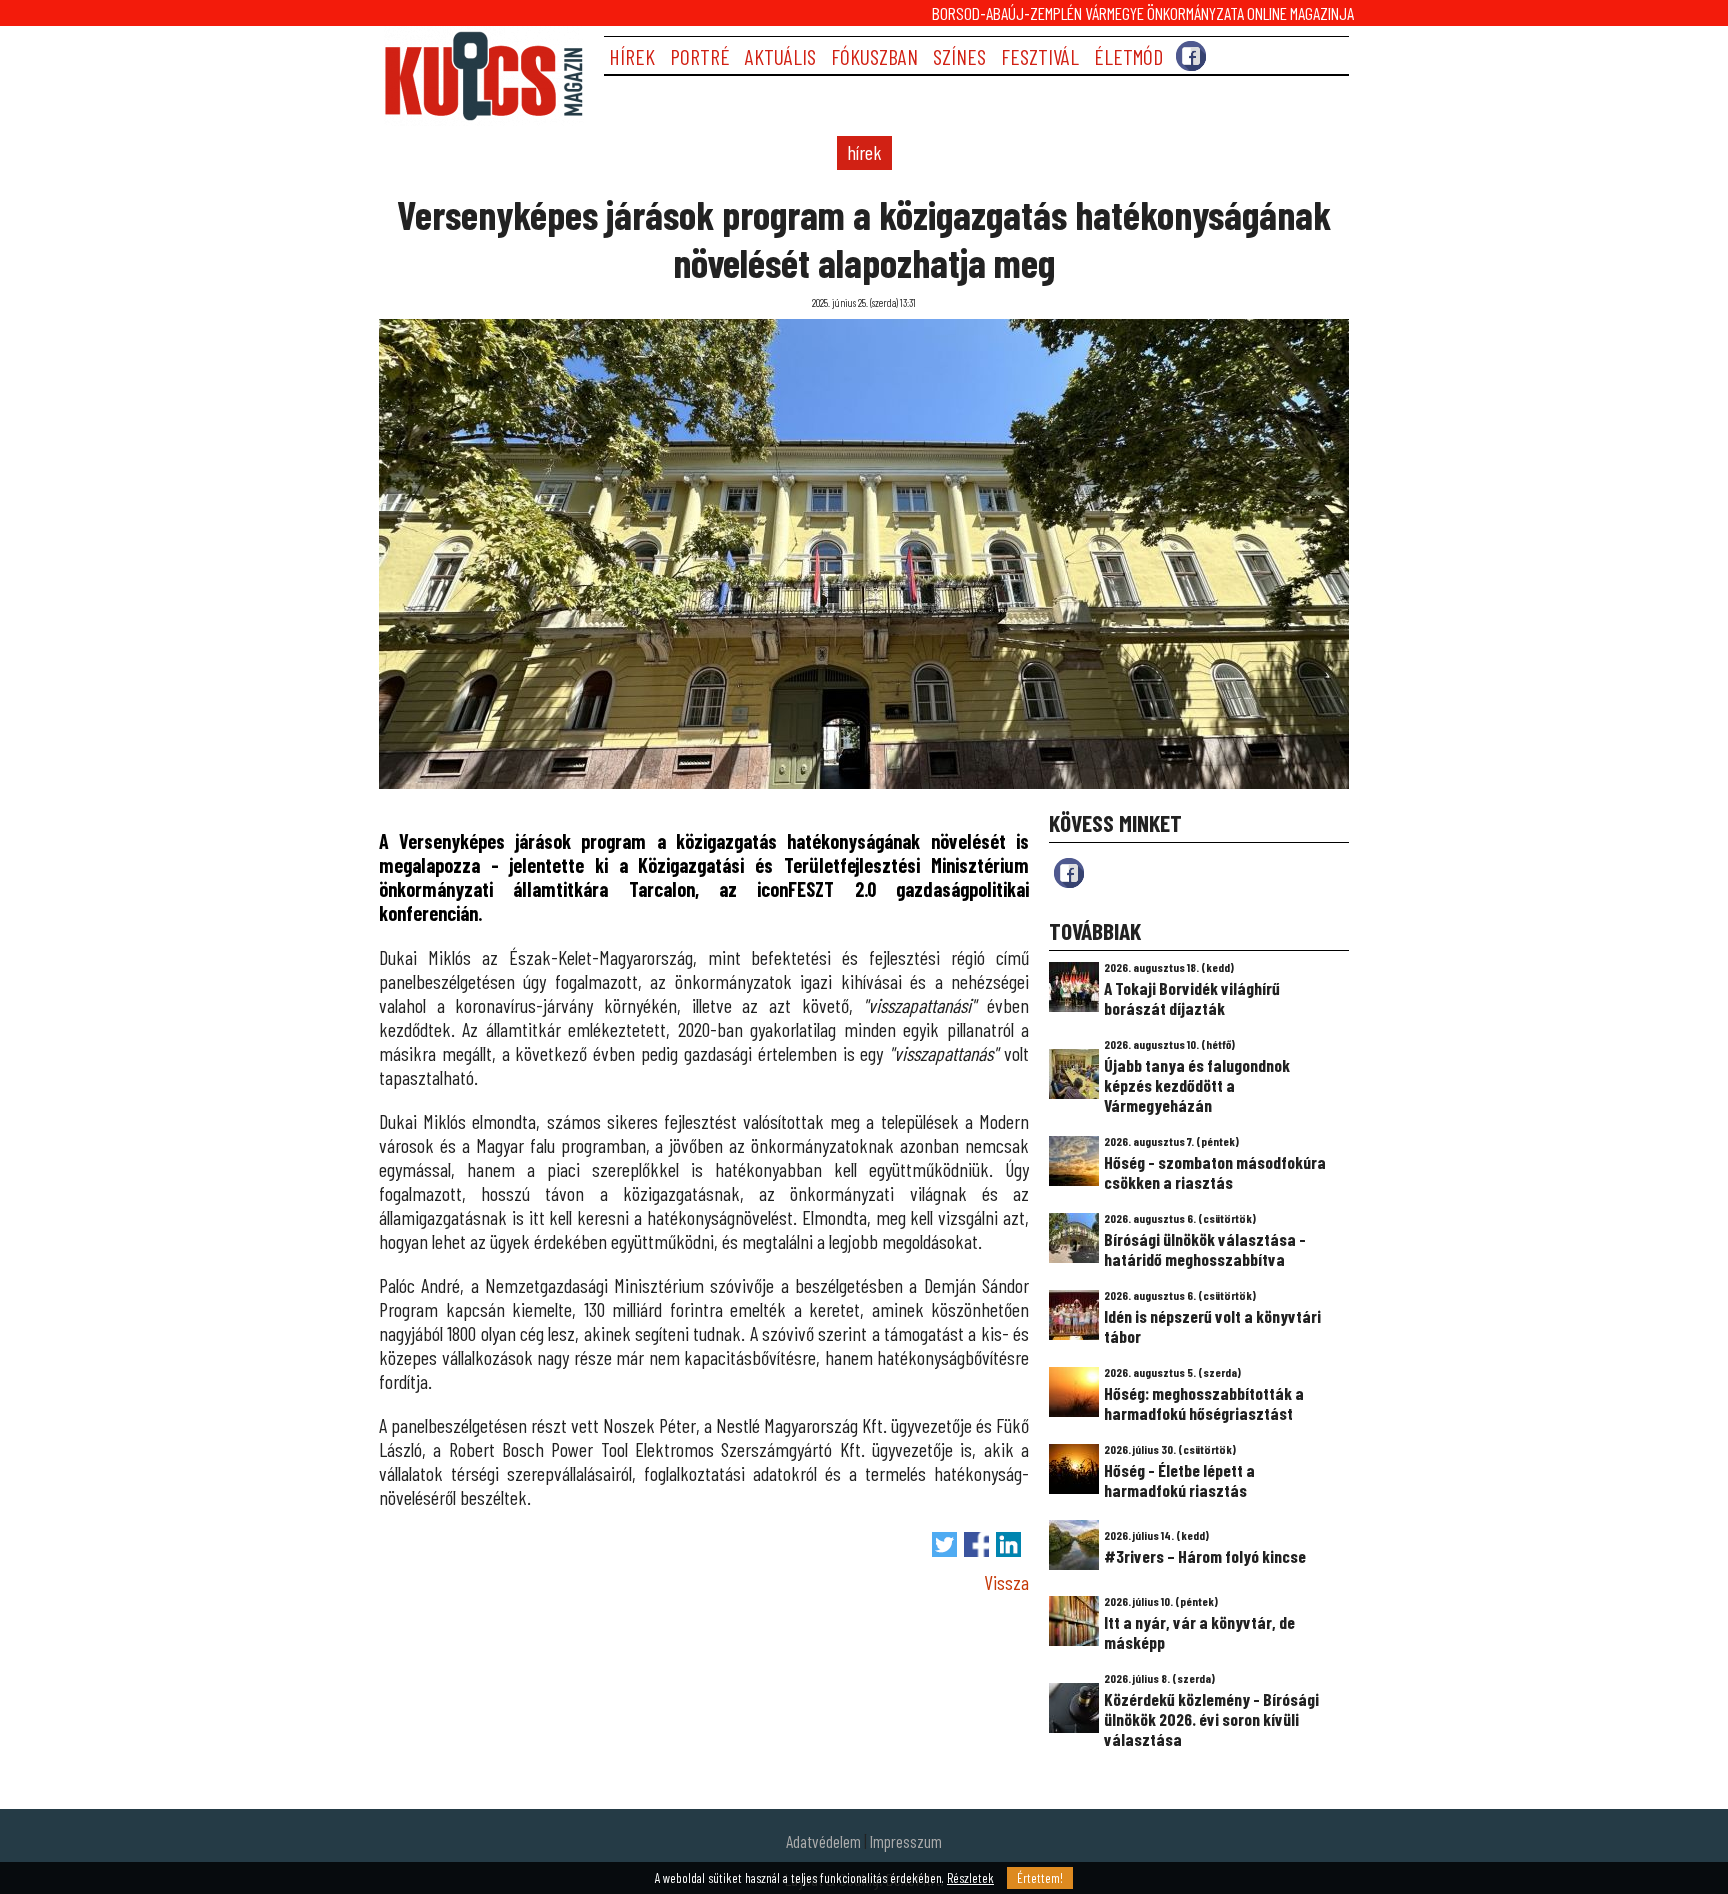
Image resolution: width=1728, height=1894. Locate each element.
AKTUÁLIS (780, 56)
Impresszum (906, 1841)
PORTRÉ (700, 56)
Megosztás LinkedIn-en (1008, 1544)
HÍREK (632, 56)
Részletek (970, 1878)
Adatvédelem (823, 1841)
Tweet (944, 1544)
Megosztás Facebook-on (976, 1544)
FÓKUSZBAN (874, 56)
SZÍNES (959, 56)
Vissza (1006, 1582)
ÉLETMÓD (1128, 56)
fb (1069, 873)
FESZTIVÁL (1040, 56)
